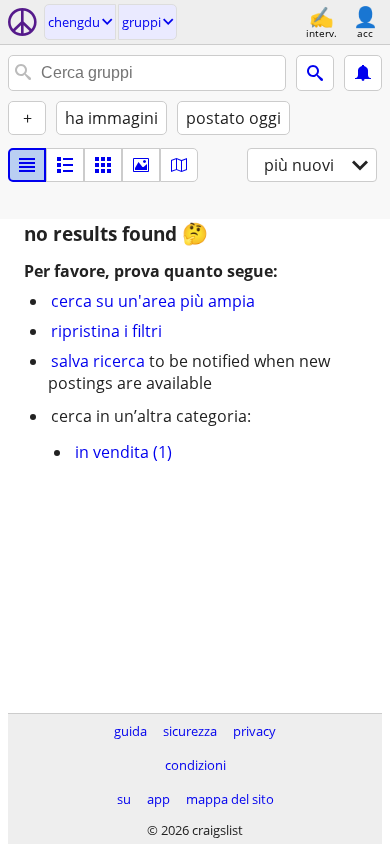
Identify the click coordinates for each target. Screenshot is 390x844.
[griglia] (103, 165)
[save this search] (363, 73)
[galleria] (141, 165)
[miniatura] (65, 165)
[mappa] (179, 165)
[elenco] (27, 165)
